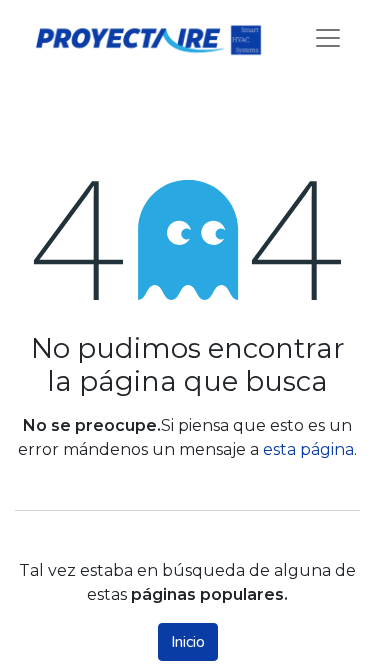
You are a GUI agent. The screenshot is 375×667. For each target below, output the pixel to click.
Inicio (188, 642)
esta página (308, 449)
